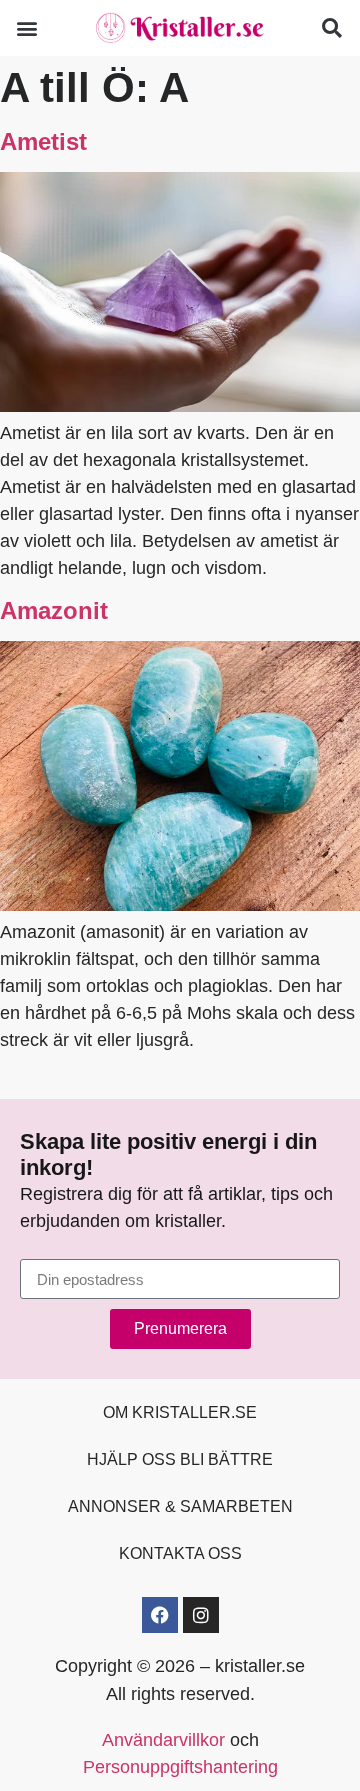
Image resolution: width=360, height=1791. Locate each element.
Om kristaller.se (180, 1412)
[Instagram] (201, 1615)
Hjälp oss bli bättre (180, 1459)
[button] (26, 28)
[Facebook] (160, 1615)
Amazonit (54, 610)
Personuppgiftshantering (180, 1767)
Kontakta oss (180, 1553)
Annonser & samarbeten (180, 1506)
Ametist (43, 141)
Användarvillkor (163, 1740)
